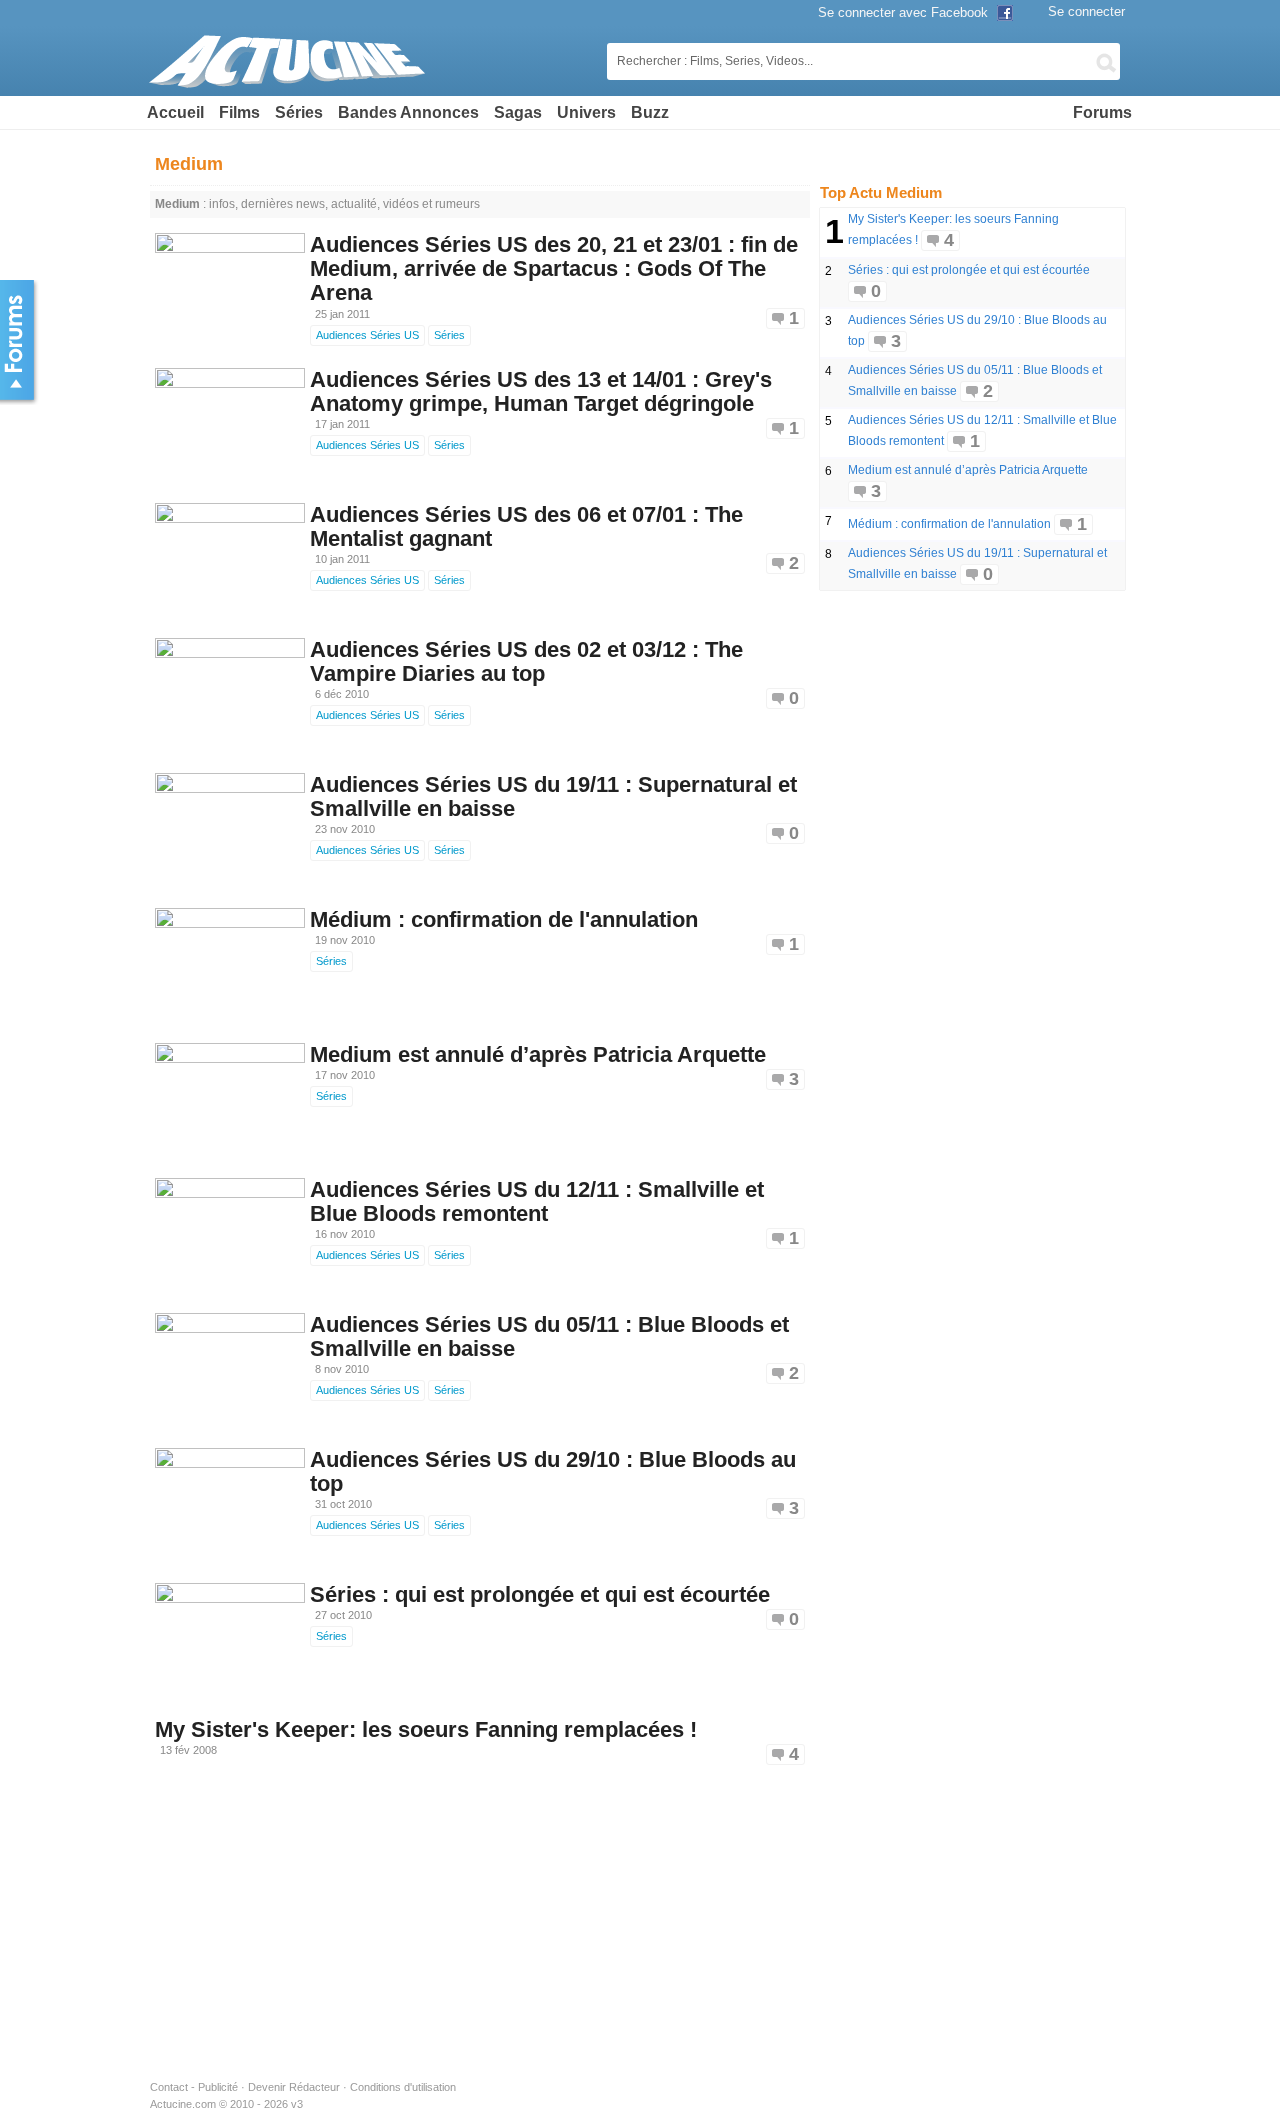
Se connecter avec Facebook (905, 12)
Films (239, 112)
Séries (299, 112)
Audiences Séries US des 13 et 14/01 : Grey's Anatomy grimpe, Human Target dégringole (541, 391)
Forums (1102, 112)
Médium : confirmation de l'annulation (504, 919)
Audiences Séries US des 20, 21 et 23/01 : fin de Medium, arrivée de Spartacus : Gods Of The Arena (554, 268)
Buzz (650, 112)
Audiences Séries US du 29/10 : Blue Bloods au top (553, 1471)
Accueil (175, 112)
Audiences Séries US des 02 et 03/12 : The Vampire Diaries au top (526, 661)
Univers (586, 112)
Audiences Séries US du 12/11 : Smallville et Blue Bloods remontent (537, 1201)
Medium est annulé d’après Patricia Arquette (538, 1054)
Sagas (518, 112)
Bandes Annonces (408, 112)
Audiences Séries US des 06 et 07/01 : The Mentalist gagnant (526, 526)
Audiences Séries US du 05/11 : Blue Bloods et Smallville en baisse (549, 1336)
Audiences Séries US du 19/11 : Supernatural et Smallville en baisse (553, 796)
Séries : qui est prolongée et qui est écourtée (540, 1594)
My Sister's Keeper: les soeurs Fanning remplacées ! (426, 1729)
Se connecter (1086, 11)
